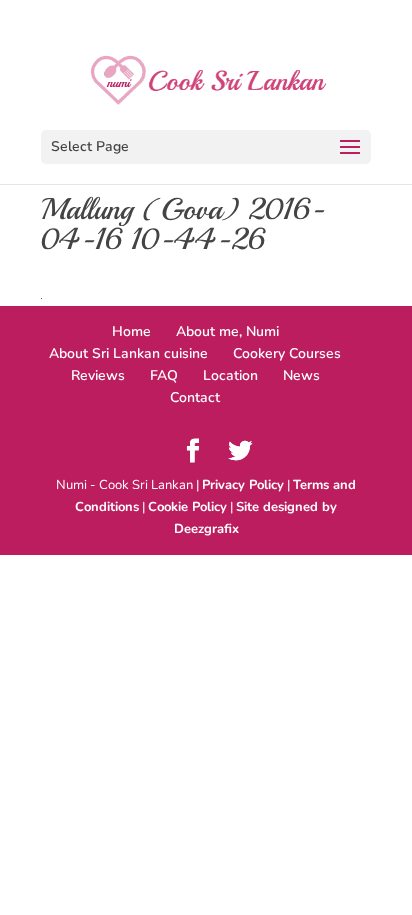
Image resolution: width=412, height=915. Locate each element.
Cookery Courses (287, 353)
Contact (195, 397)
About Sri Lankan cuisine (128, 353)
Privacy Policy (243, 485)
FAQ (164, 375)
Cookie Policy (187, 507)
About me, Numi (227, 331)
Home (131, 331)
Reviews (98, 375)
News (301, 375)
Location (230, 375)
